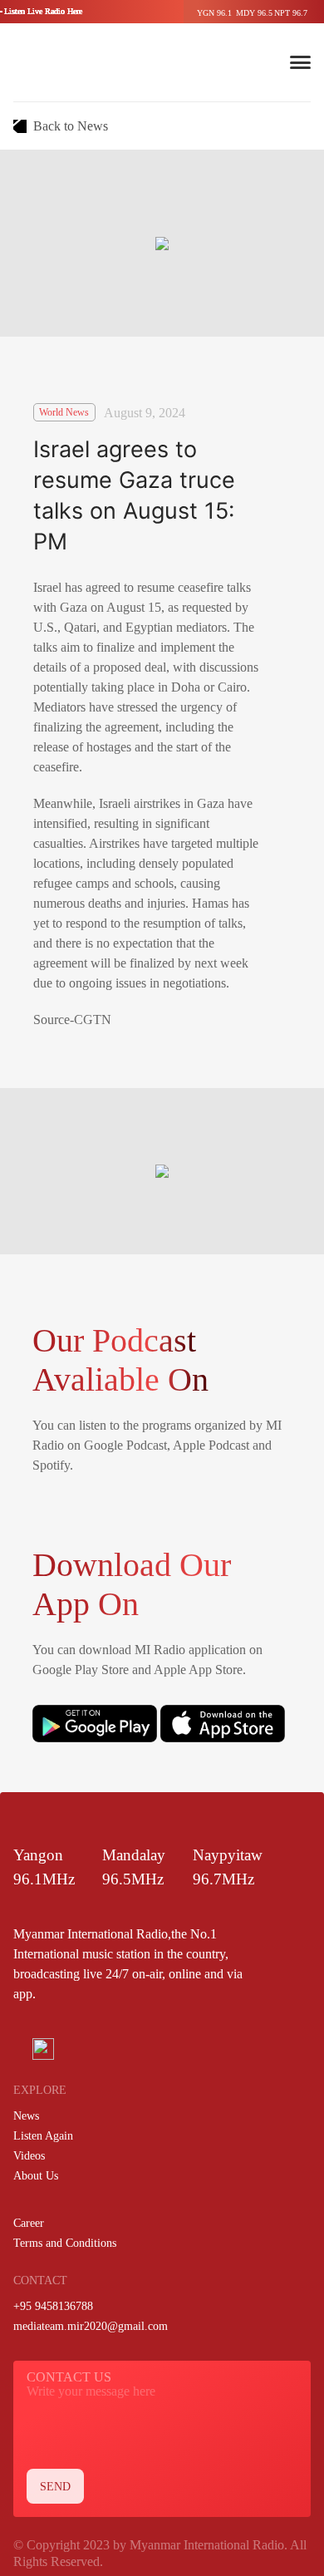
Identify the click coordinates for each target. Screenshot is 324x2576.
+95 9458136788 (53, 2306)
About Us (36, 2176)
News (26, 2116)
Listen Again (43, 2136)
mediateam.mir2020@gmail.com (91, 2326)
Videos (29, 2156)
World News (64, 412)
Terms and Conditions (65, 2243)
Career (29, 2223)
